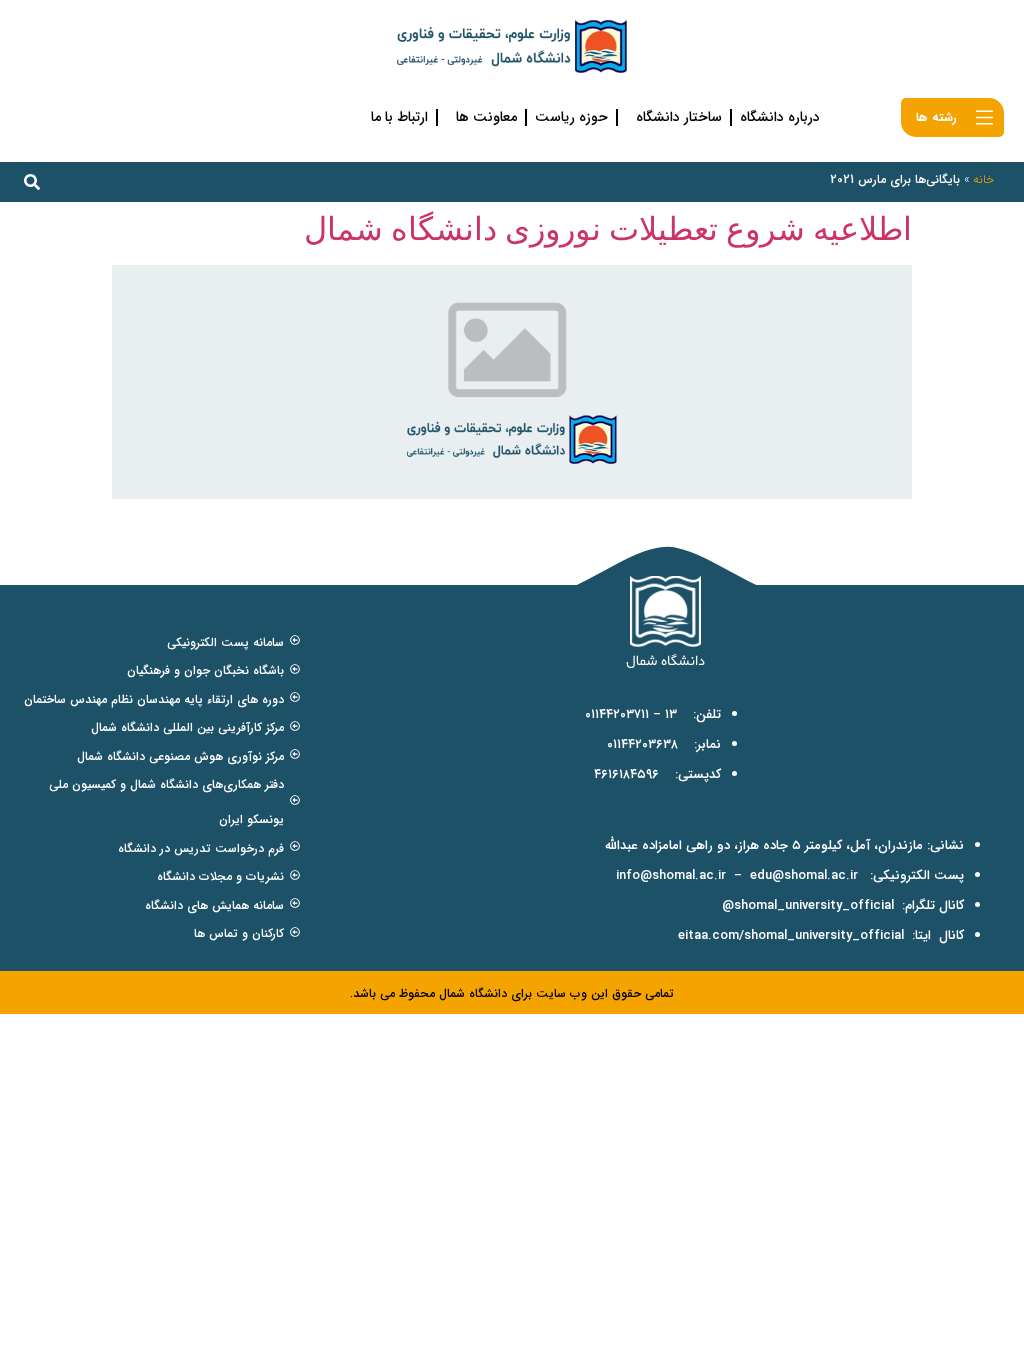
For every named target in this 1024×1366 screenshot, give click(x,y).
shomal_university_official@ (808, 905)
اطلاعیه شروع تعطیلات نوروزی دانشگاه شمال (608, 228)
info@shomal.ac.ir (671, 875)
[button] (32, 182)
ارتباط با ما (399, 117)
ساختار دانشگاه (679, 117)
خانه (983, 179)
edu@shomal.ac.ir (804, 875)
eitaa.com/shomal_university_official (791, 935)
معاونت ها (486, 117)
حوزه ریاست (571, 117)
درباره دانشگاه (780, 117)
